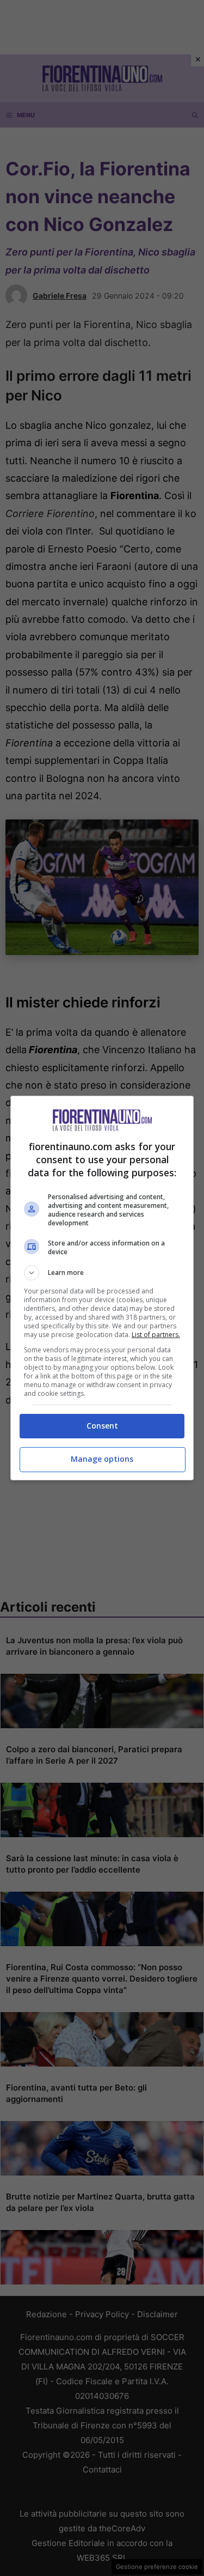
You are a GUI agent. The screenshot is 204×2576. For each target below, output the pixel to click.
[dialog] (102, 1288)
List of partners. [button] (156, 1335)
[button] (102, 1273)
